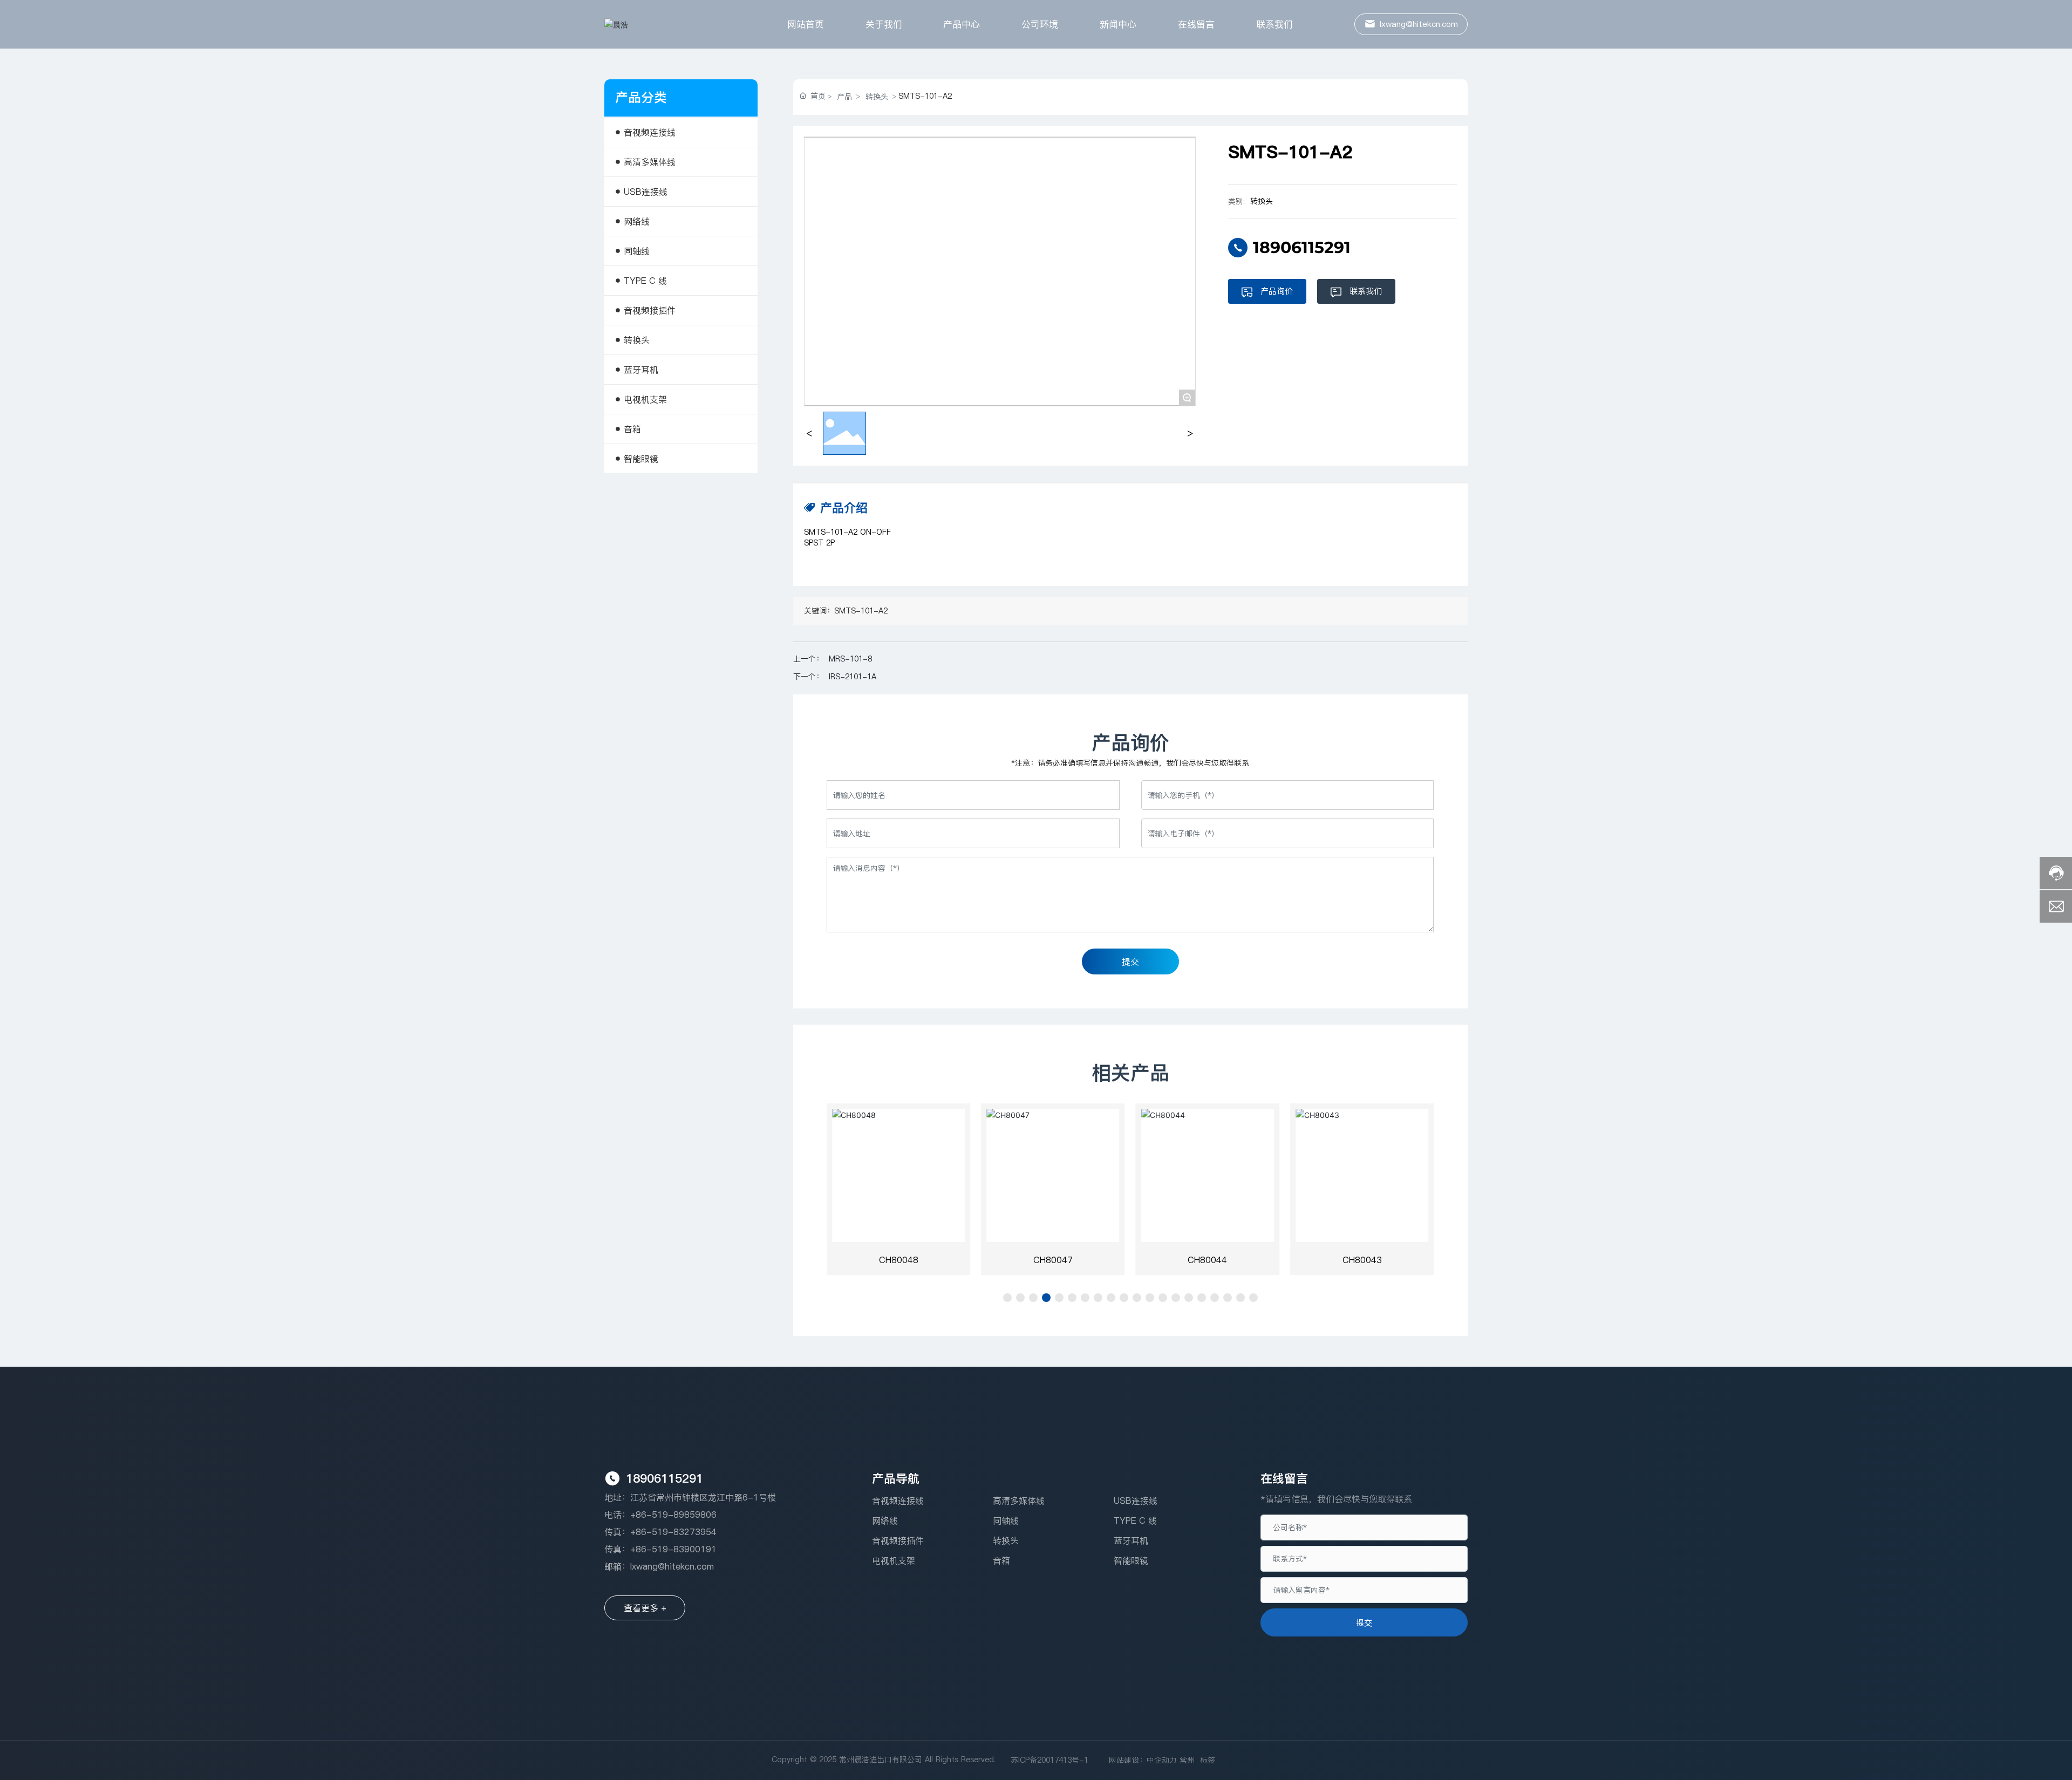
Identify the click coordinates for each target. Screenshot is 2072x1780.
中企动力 (1162, 1760)
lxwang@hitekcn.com (672, 1566)
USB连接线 (1136, 1501)
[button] (1007, 1298)
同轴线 (1006, 1520)
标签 (1208, 1760)
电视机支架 (894, 1560)
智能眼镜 (1131, 1560)
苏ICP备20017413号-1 (1049, 1760)
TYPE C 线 (1135, 1520)
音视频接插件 (898, 1540)
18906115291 (1302, 247)
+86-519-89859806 (673, 1515)
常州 (1187, 1760)
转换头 (877, 97)
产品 (844, 97)
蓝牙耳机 (1131, 1540)
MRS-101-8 (850, 659)
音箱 (1001, 1560)
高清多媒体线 (1019, 1501)
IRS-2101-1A (853, 677)
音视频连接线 (898, 1501)
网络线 (885, 1520)
